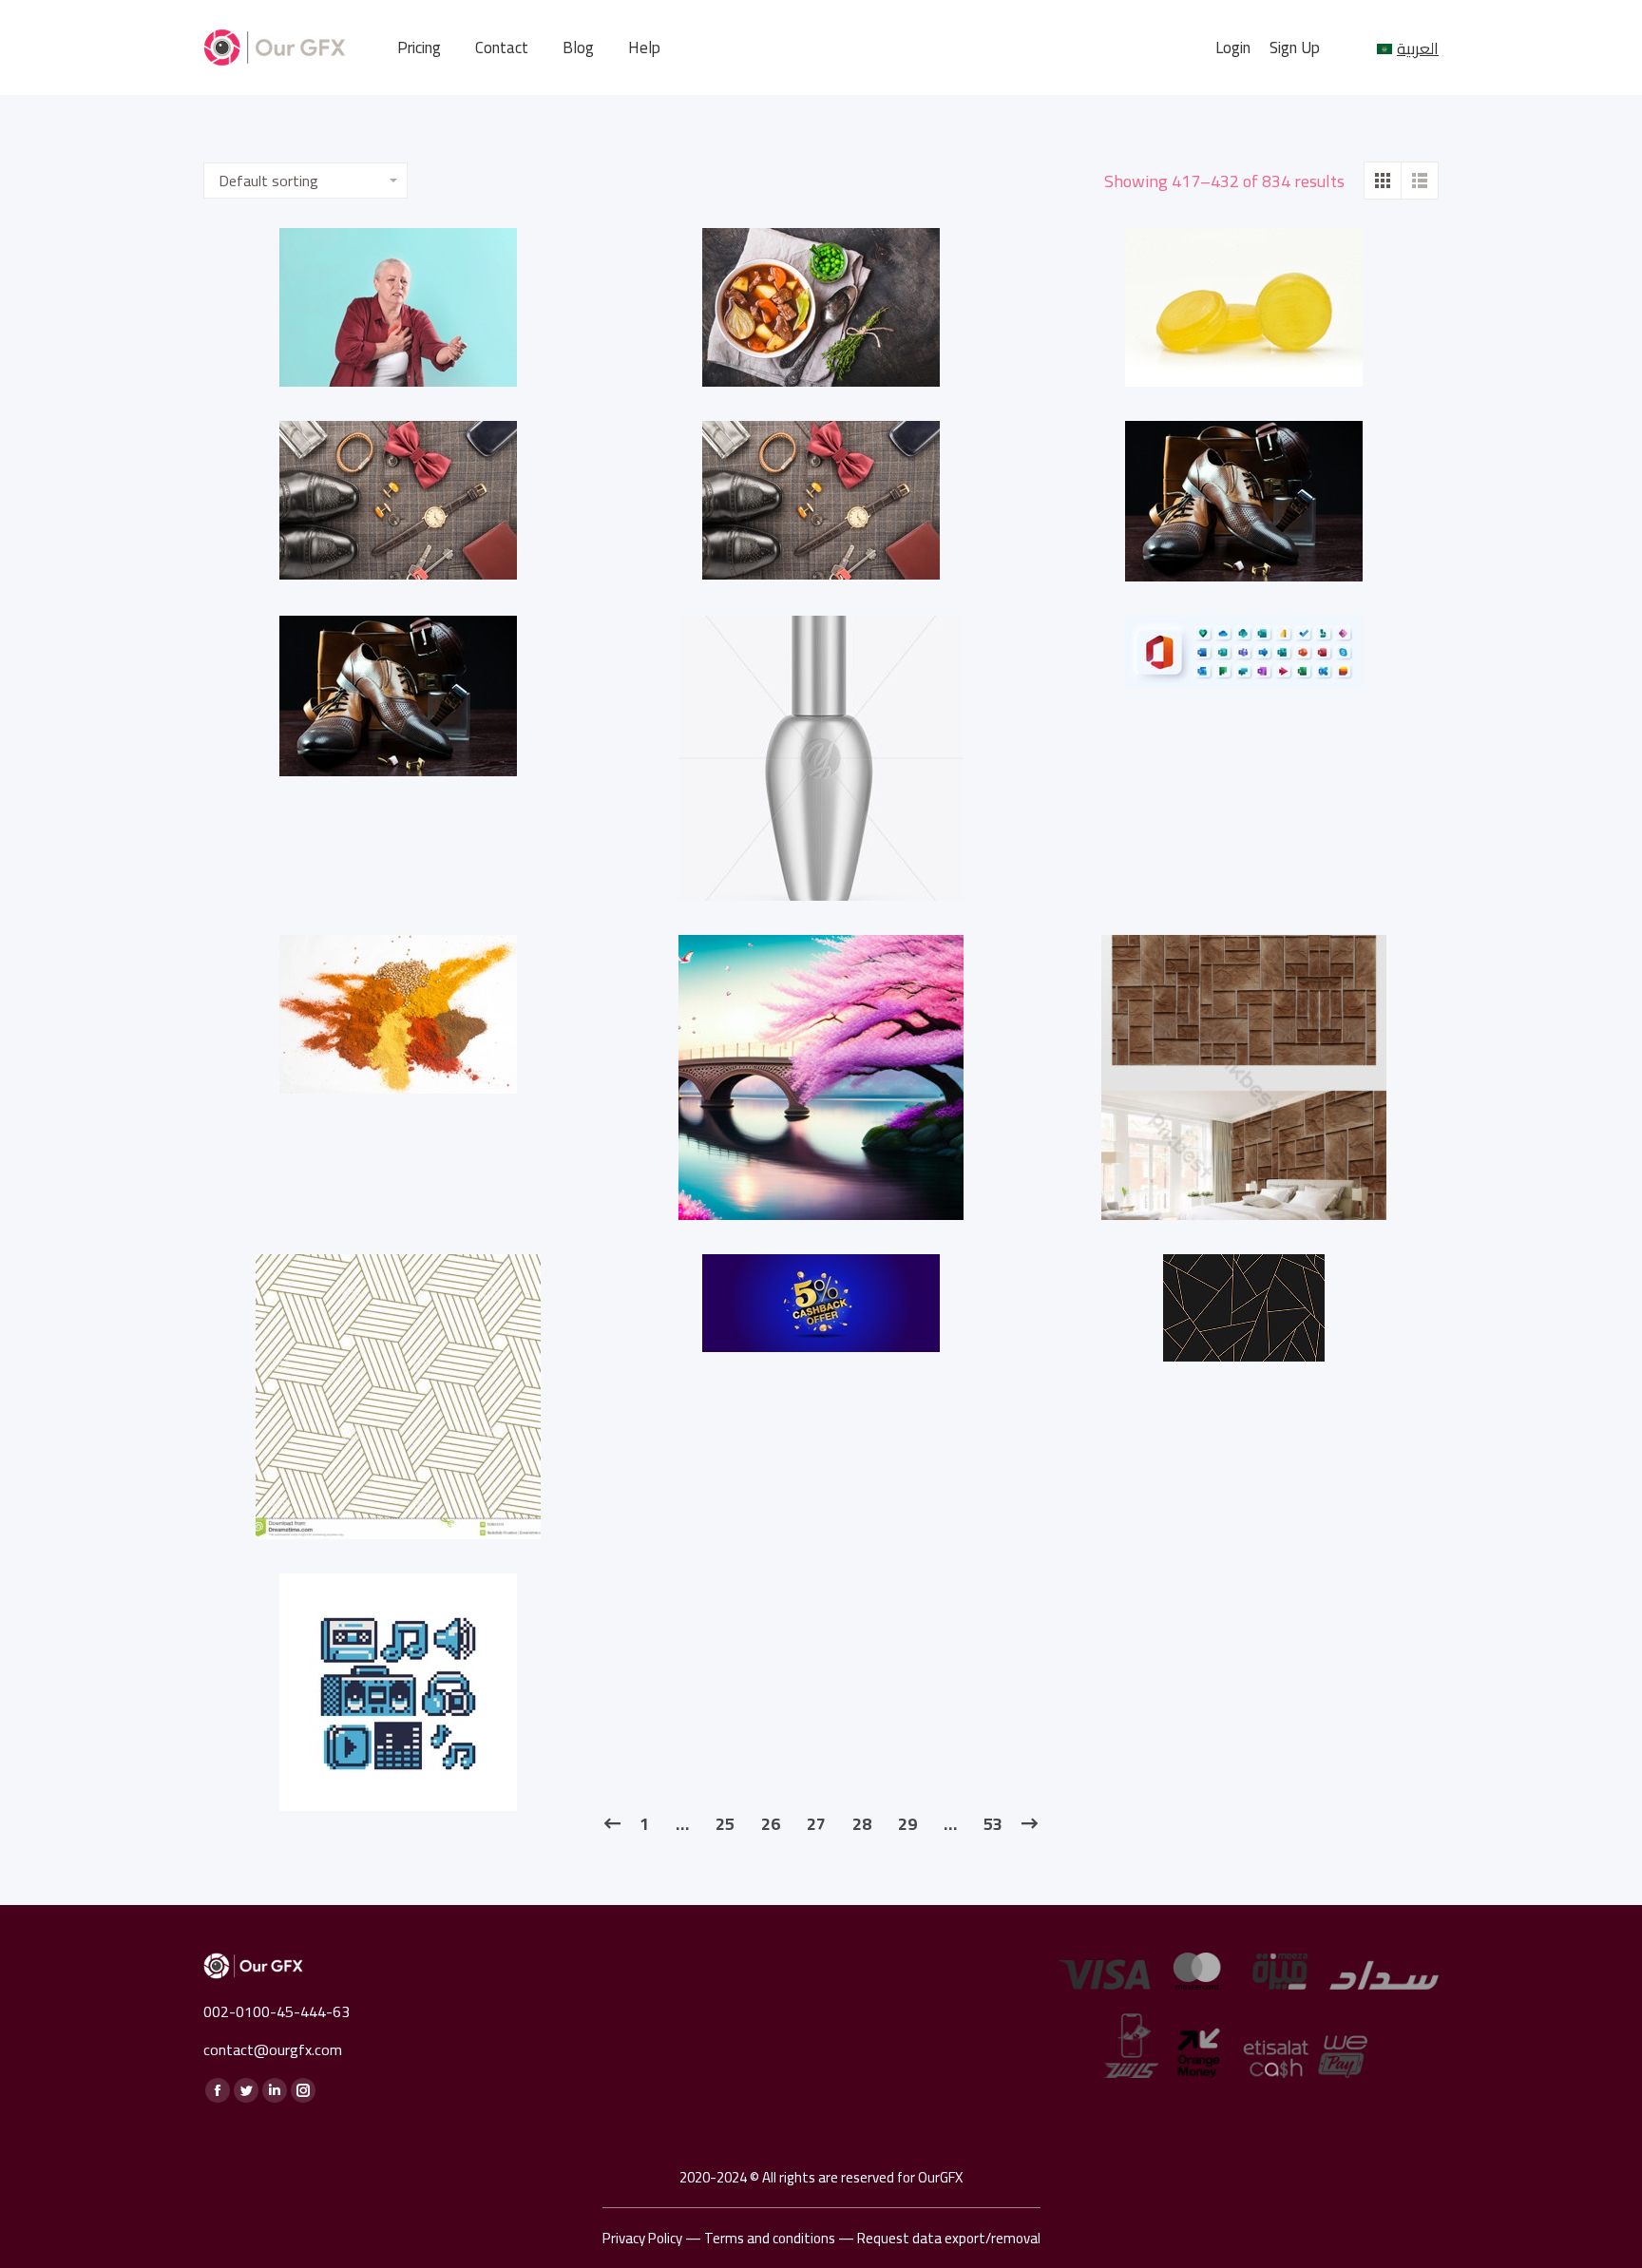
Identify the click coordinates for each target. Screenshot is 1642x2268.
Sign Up (1295, 48)
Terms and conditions (770, 2238)
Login (1233, 48)
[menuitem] (419, 48)
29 (907, 1824)
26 (771, 1824)
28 (862, 1824)
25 (725, 1824)
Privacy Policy (642, 2238)
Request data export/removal (949, 2238)
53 (993, 1824)
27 (816, 1824)
